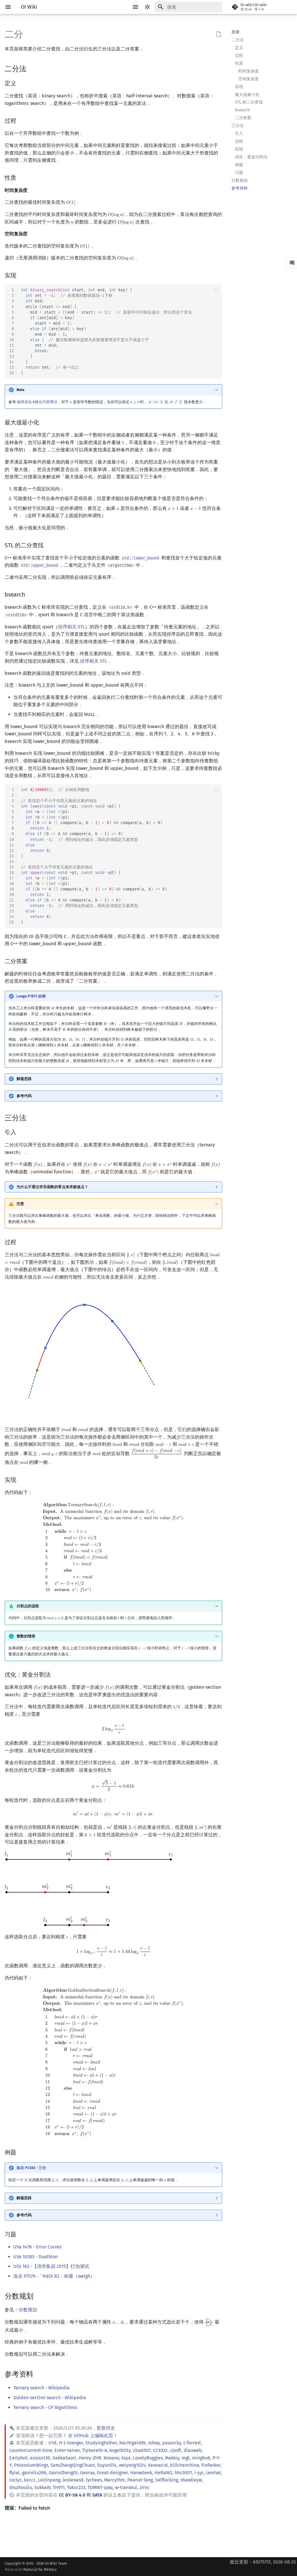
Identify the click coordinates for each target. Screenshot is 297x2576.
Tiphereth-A (95, 2450)
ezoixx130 (40, 2458)
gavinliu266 (34, 2473)
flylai (15, 2473)
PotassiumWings (31, 2465)
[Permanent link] (32, 69)
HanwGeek (141, 2473)
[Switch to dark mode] (147, 7)
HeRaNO (163, 2473)
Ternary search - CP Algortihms (45, 2407)
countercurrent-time (31, 2450)
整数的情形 (26, 1636)
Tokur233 (76, 2487)
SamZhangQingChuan (73, 2465)
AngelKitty (120, 2450)
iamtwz (213, 2473)
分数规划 (28, 2310)
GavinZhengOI (63, 2473)
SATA (97, 2495)
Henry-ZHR (90, 2458)
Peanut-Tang (140, 2480)
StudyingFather (101, 2443)
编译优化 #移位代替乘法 (37, 402)
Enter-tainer (67, 2450)
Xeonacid (158, 2465)
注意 (20, 1204)
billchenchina (184, 2465)
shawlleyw (191, 2480)
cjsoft (176, 2450)
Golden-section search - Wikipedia (50, 2398)
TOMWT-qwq (100, 2487)
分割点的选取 (28, 1606)
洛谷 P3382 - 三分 (31, 2168)
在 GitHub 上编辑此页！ (93, 2436)
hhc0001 (183, 2473)
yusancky (172, 2443)
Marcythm (115, 2480)
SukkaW (42, 2487)
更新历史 (106, 2428)
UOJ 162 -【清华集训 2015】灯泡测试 (51, 2266)
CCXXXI (160, 2450)
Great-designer (112, 2473)
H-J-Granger (71, 2443)
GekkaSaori (64, 2458)
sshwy (154, 2443)
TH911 (59, 2487)
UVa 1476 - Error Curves (37, 2247)
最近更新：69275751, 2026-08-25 (263, 2562)
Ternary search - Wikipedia (41, 2388)
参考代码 (24, 1096)
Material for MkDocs (40, 2569)
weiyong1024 (132, 2465)
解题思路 (24, 1079)
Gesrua (87, 2473)
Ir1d (52, 2443)
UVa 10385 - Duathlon (36, 2257)
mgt (186, 2458)
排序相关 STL (71, 627)
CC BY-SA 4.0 (72, 2495)
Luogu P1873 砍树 (31, 996)
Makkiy (172, 2458)
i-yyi (199, 2473)
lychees (94, 2480)
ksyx (126, 2458)
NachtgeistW (132, 2443)
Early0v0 (18, 2458)
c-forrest (192, 2443)
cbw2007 (142, 2450)
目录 (236, 32)
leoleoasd (73, 2480)
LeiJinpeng (49, 2480)
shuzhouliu (21, 2487)
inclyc (16, 2480)
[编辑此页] (219, 34)
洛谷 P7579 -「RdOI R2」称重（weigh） (54, 2276)
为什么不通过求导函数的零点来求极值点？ (52, 1187)
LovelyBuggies (148, 2458)
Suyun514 (107, 2465)
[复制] (216, 290)
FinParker (211, 2465)
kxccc (30, 2480)
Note (20, 390)
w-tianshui (126, 2487)
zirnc (145, 2487)
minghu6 (201, 2458)
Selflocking (167, 2480)
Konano (111, 2458)
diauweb (193, 2450)
